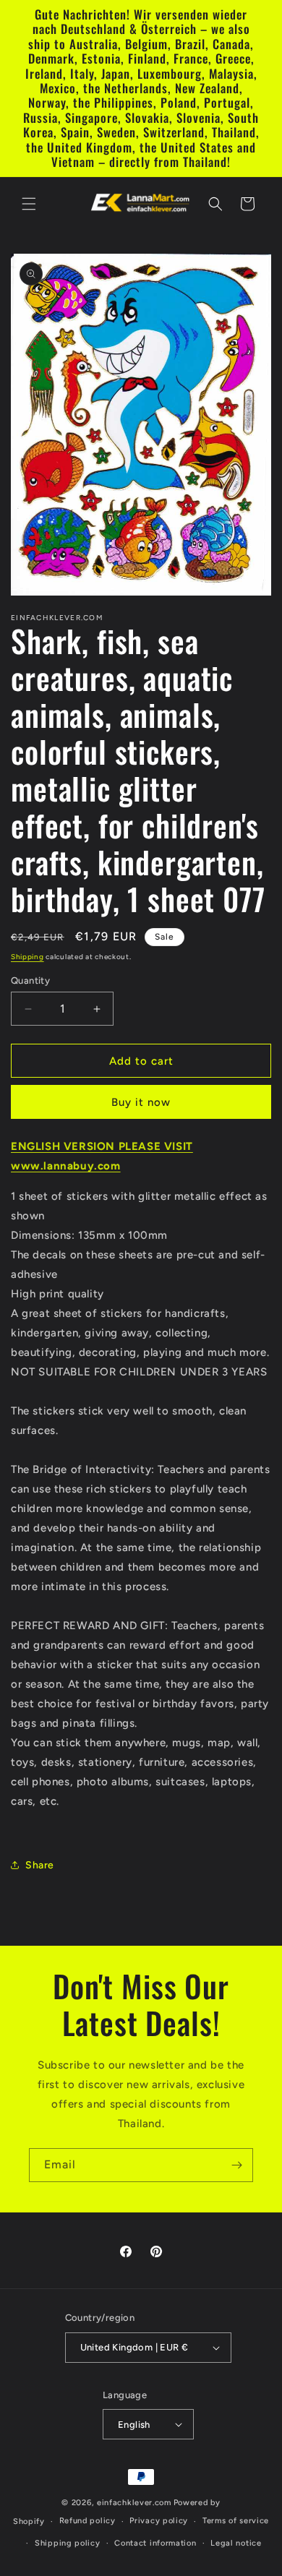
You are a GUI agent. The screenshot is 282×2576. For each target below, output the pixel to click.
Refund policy (87, 2521)
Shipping (27, 957)
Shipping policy (68, 2543)
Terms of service (236, 2521)
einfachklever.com (134, 2503)
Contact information (155, 2543)
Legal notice (236, 2543)
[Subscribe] (236, 2165)
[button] (29, 204)
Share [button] (40, 1865)
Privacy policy (159, 2521)
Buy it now (141, 1102)
